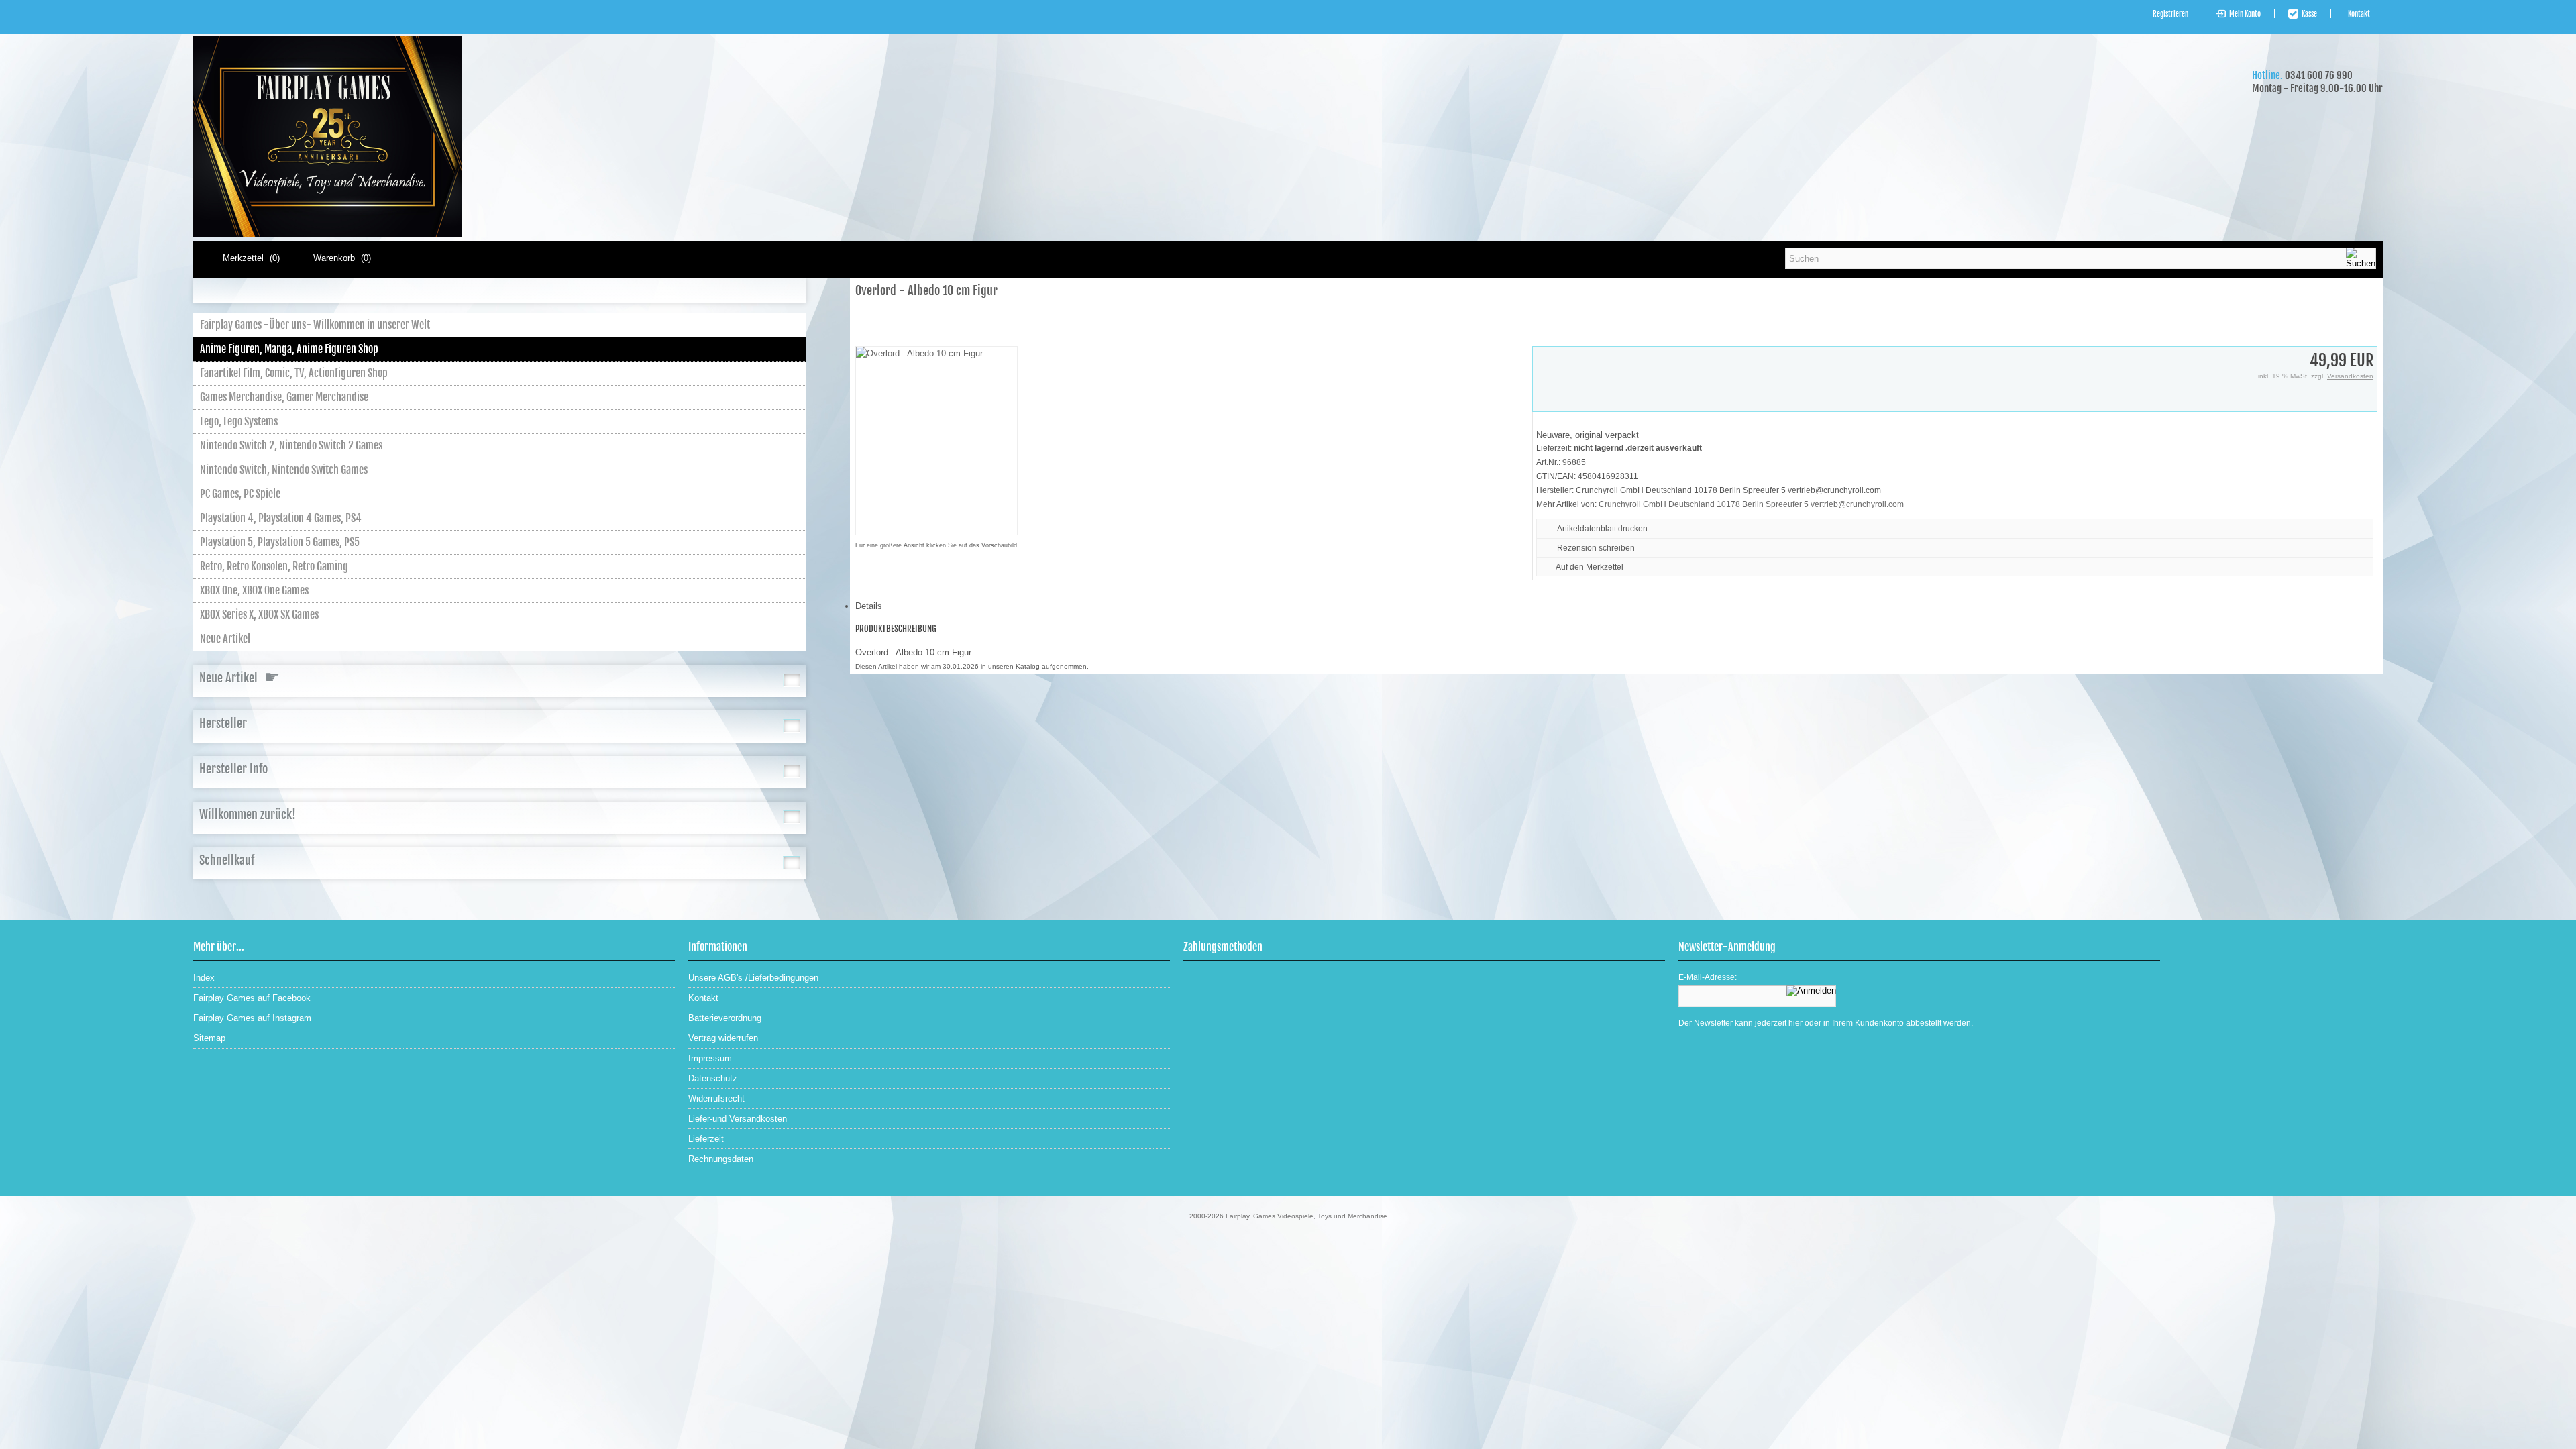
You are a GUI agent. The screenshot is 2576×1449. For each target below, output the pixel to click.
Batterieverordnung (725, 1018)
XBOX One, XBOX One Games (254, 590)
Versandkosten (2350, 376)
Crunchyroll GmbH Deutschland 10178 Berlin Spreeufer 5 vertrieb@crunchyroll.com (1751, 504)
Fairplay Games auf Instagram (252, 1018)
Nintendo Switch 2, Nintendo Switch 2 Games (291, 445)
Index (204, 978)
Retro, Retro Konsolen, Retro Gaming (274, 566)
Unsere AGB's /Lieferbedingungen (753, 978)
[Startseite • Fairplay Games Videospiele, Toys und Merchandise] (327, 234)
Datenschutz (713, 1078)
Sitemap (209, 1038)
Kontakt (2359, 14)
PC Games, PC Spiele (240, 494)
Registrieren (2170, 14)
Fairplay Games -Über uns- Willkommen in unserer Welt (315, 325)
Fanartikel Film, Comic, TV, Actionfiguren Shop (294, 373)
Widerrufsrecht (716, 1098)
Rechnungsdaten (721, 1159)
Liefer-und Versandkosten (738, 1119)
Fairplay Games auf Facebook (252, 998)
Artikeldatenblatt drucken (1602, 529)
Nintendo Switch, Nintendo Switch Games (284, 470)
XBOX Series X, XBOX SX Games (259, 614)
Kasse (2309, 14)
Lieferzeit (706, 1139)
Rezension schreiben (1596, 548)
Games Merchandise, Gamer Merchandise (284, 397)
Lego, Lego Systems (239, 421)
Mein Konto (2245, 14)
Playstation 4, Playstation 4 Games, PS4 (281, 518)
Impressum (710, 1058)
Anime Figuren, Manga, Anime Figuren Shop (289, 349)
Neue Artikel (225, 639)
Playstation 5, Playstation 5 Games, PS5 (280, 542)
